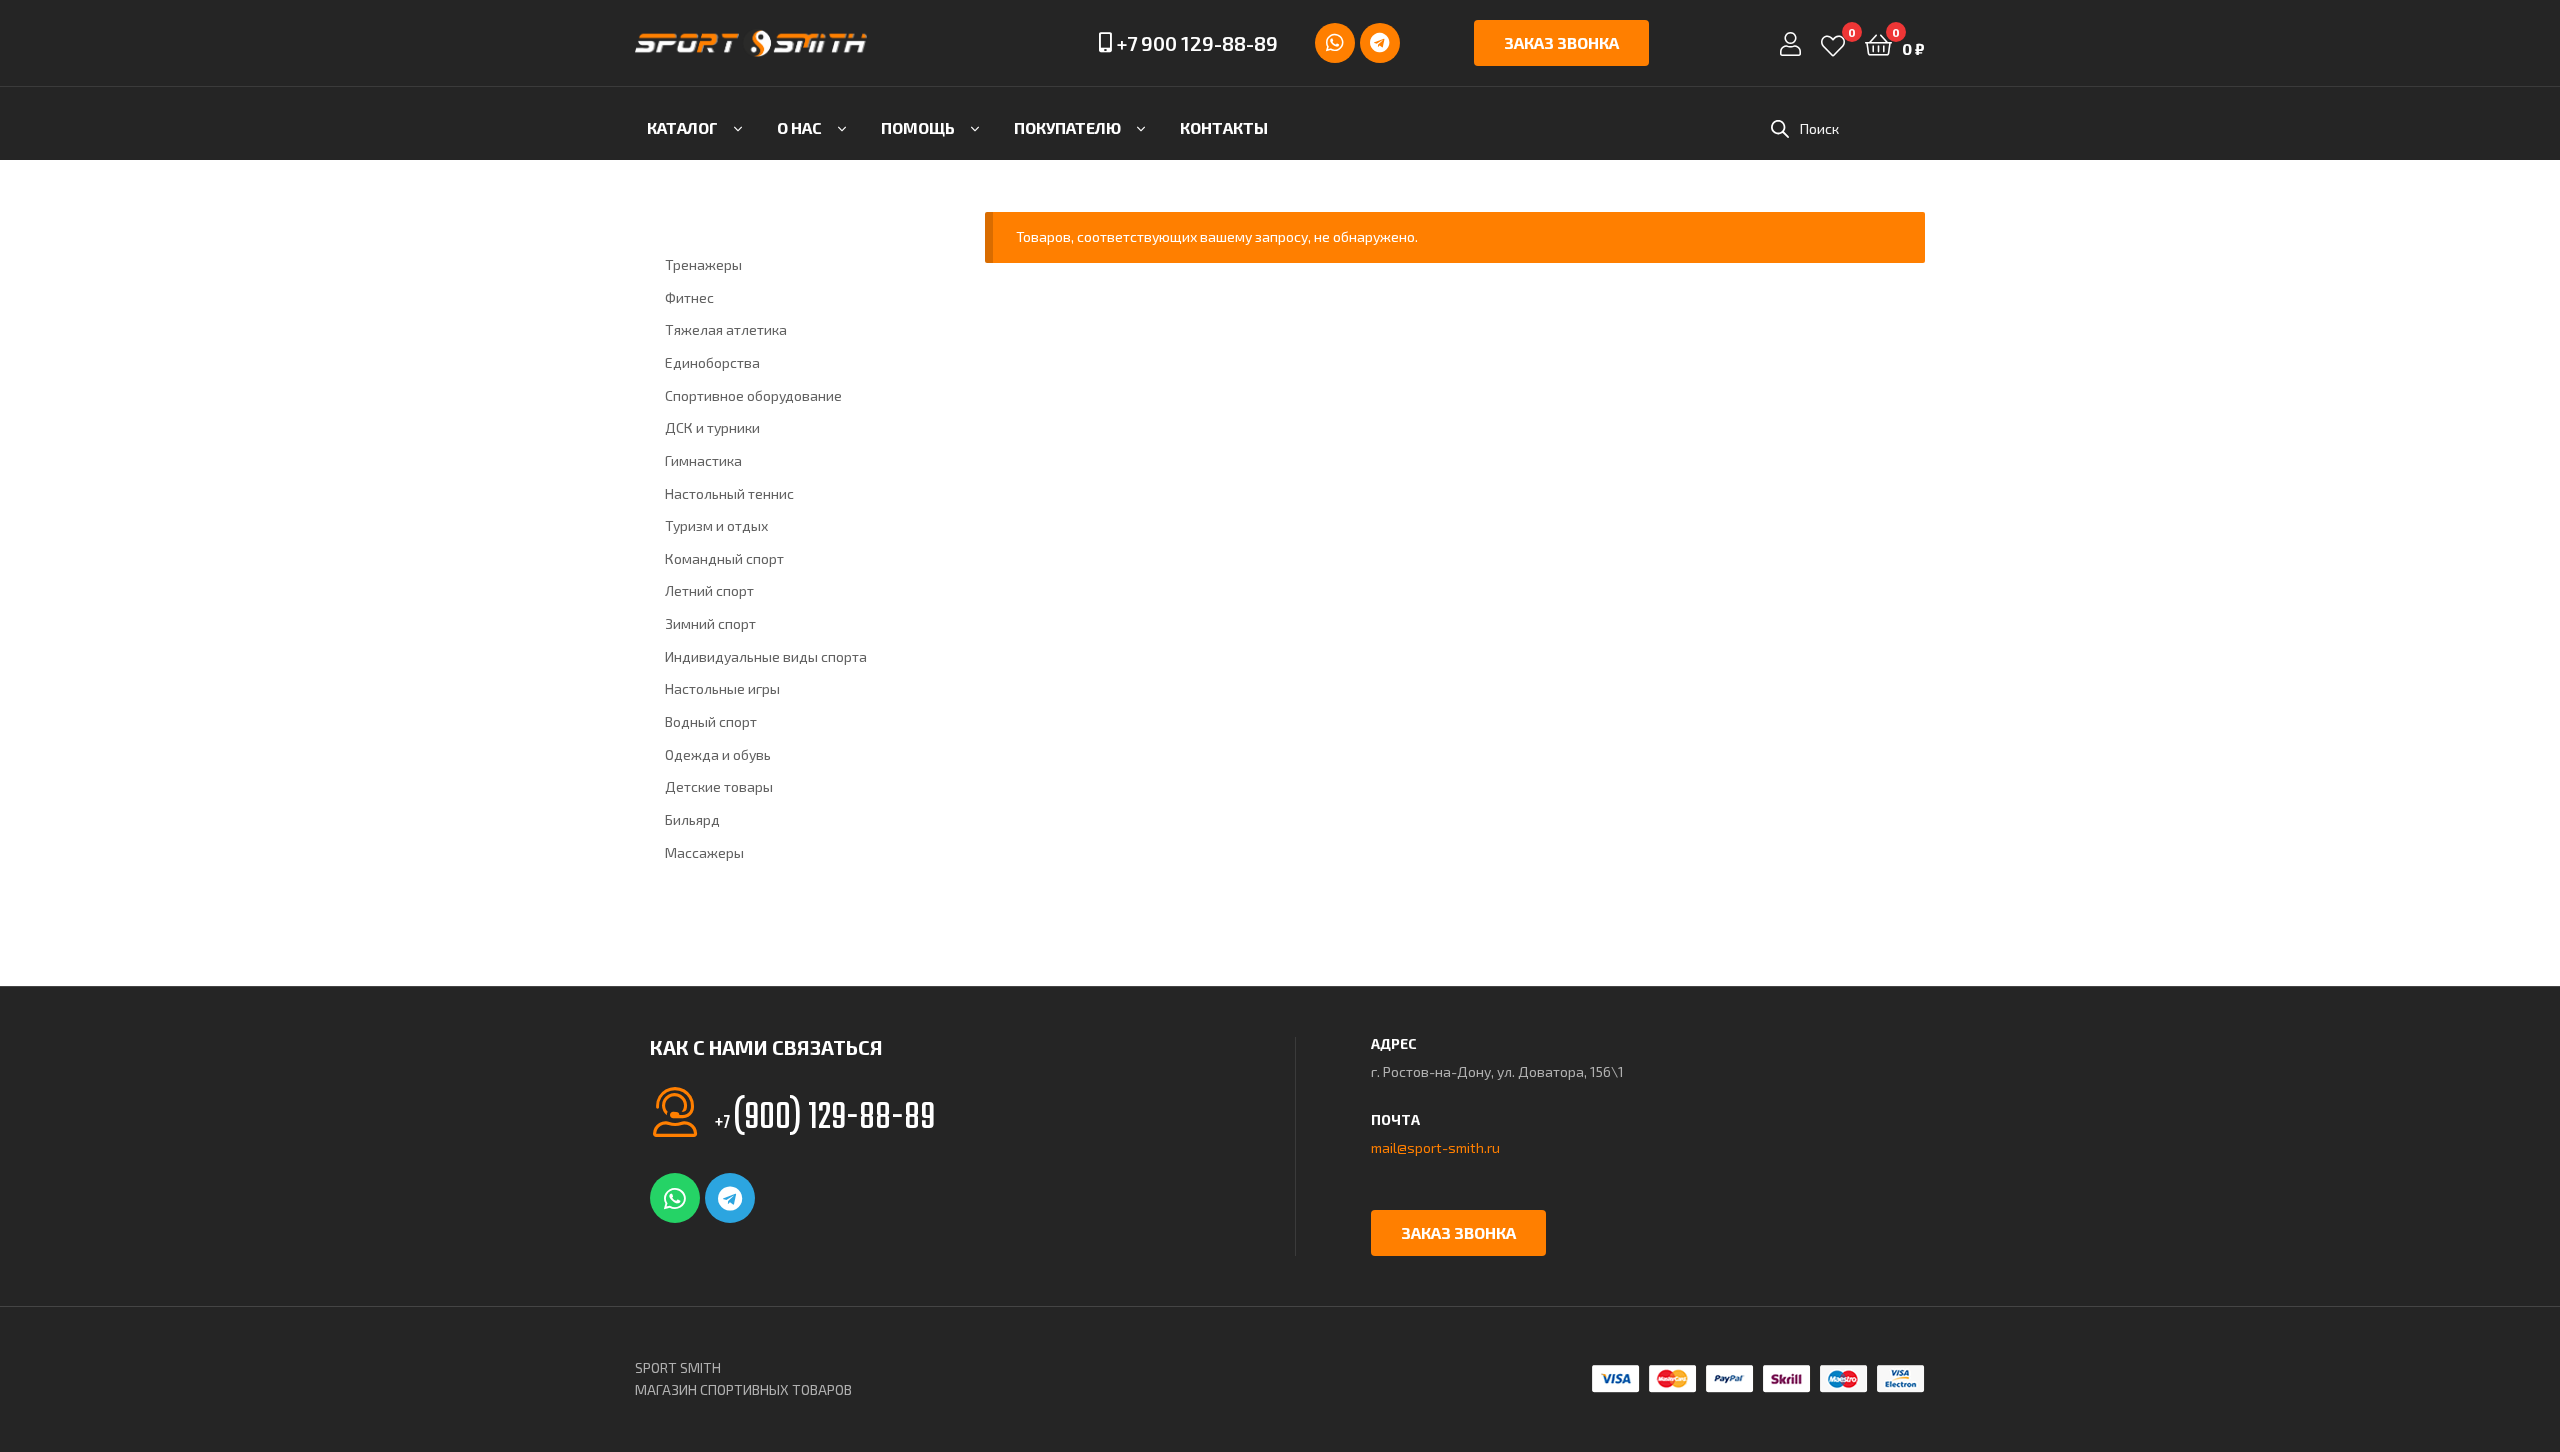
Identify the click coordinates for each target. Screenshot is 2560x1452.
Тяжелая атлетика (726, 329)
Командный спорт (724, 558)
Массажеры (704, 852)
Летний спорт (709, 590)
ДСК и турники (712, 427)
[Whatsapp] (1335, 43)
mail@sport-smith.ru (1435, 1147)
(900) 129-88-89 (825, 1118)
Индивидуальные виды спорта (766, 656)
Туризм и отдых (716, 525)
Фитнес (689, 297)
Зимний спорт (710, 623)
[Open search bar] (1780, 128)
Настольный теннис (729, 493)
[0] (1833, 43)
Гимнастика (703, 460)
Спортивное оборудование (753, 395)
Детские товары (719, 786)
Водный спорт (711, 721)
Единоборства (712, 362)
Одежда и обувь (718, 754)
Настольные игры (722, 688)
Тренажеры (703, 264)
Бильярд (692, 819)
